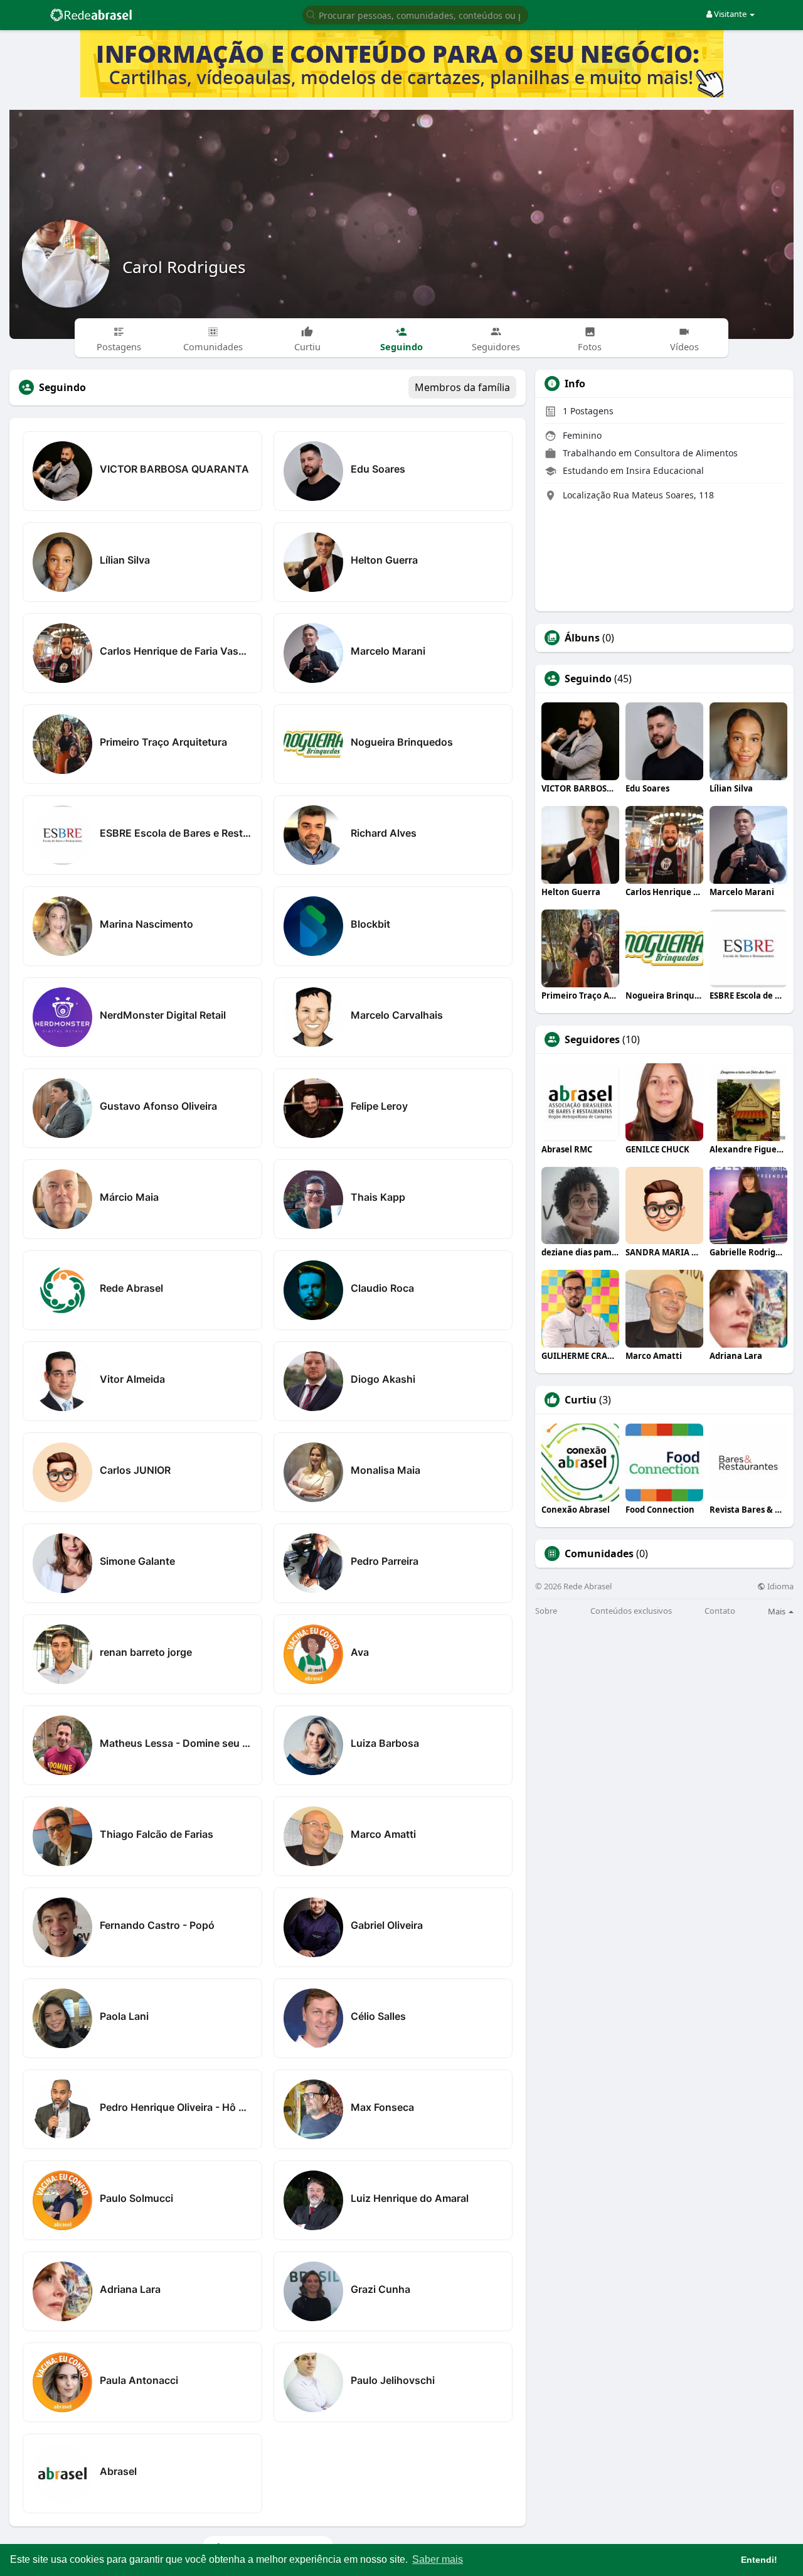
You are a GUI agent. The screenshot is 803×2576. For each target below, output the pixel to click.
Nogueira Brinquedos (402, 742)
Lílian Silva (125, 560)
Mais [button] (778, 1611)
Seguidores (592, 1039)
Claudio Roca (382, 1288)
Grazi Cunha (380, 2289)
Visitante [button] (730, 14)
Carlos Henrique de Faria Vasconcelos (176, 651)
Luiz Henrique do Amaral (410, 2198)
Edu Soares (378, 469)
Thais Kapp (378, 1197)
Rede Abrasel (131, 1288)
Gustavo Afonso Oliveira (158, 1106)
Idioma (779, 1586)
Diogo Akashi (383, 1379)
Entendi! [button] (759, 2560)
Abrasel (118, 2471)
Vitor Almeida (132, 1379)
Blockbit (370, 924)
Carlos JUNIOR (135, 1470)
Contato (720, 1611)
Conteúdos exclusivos (631, 1611)
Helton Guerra (384, 560)
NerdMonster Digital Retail (163, 1015)
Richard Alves (384, 833)
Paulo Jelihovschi (393, 2380)
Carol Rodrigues (184, 267)
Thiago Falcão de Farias (157, 1834)
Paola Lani (124, 2016)
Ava (360, 1652)
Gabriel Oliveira (387, 1925)
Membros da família (462, 387)
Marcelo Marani (388, 651)
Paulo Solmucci (136, 2198)
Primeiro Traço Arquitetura (163, 742)
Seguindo (588, 679)
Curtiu (581, 1400)
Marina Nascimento (146, 924)
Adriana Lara (130, 2289)
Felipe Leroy (379, 1106)
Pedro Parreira (385, 1561)
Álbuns (582, 638)
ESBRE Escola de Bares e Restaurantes (176, 833)
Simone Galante (137, 1561)
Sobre (546, 1611)
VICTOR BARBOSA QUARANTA (174, 469)
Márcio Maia (129, 1197)
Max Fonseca (382, 2107)
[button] (415, 14)
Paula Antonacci (139, 2380)
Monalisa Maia (386, 1470)
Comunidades (599, 1554)
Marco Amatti (383, 1834)
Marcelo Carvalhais (397, 1015)
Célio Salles (378, 2016)
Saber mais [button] (438, 2559)
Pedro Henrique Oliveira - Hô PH (176, 2107)
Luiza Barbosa (385, 1743)
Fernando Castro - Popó (157, 1925)
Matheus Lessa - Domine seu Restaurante (176, 1743)
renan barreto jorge (146, 1652)
